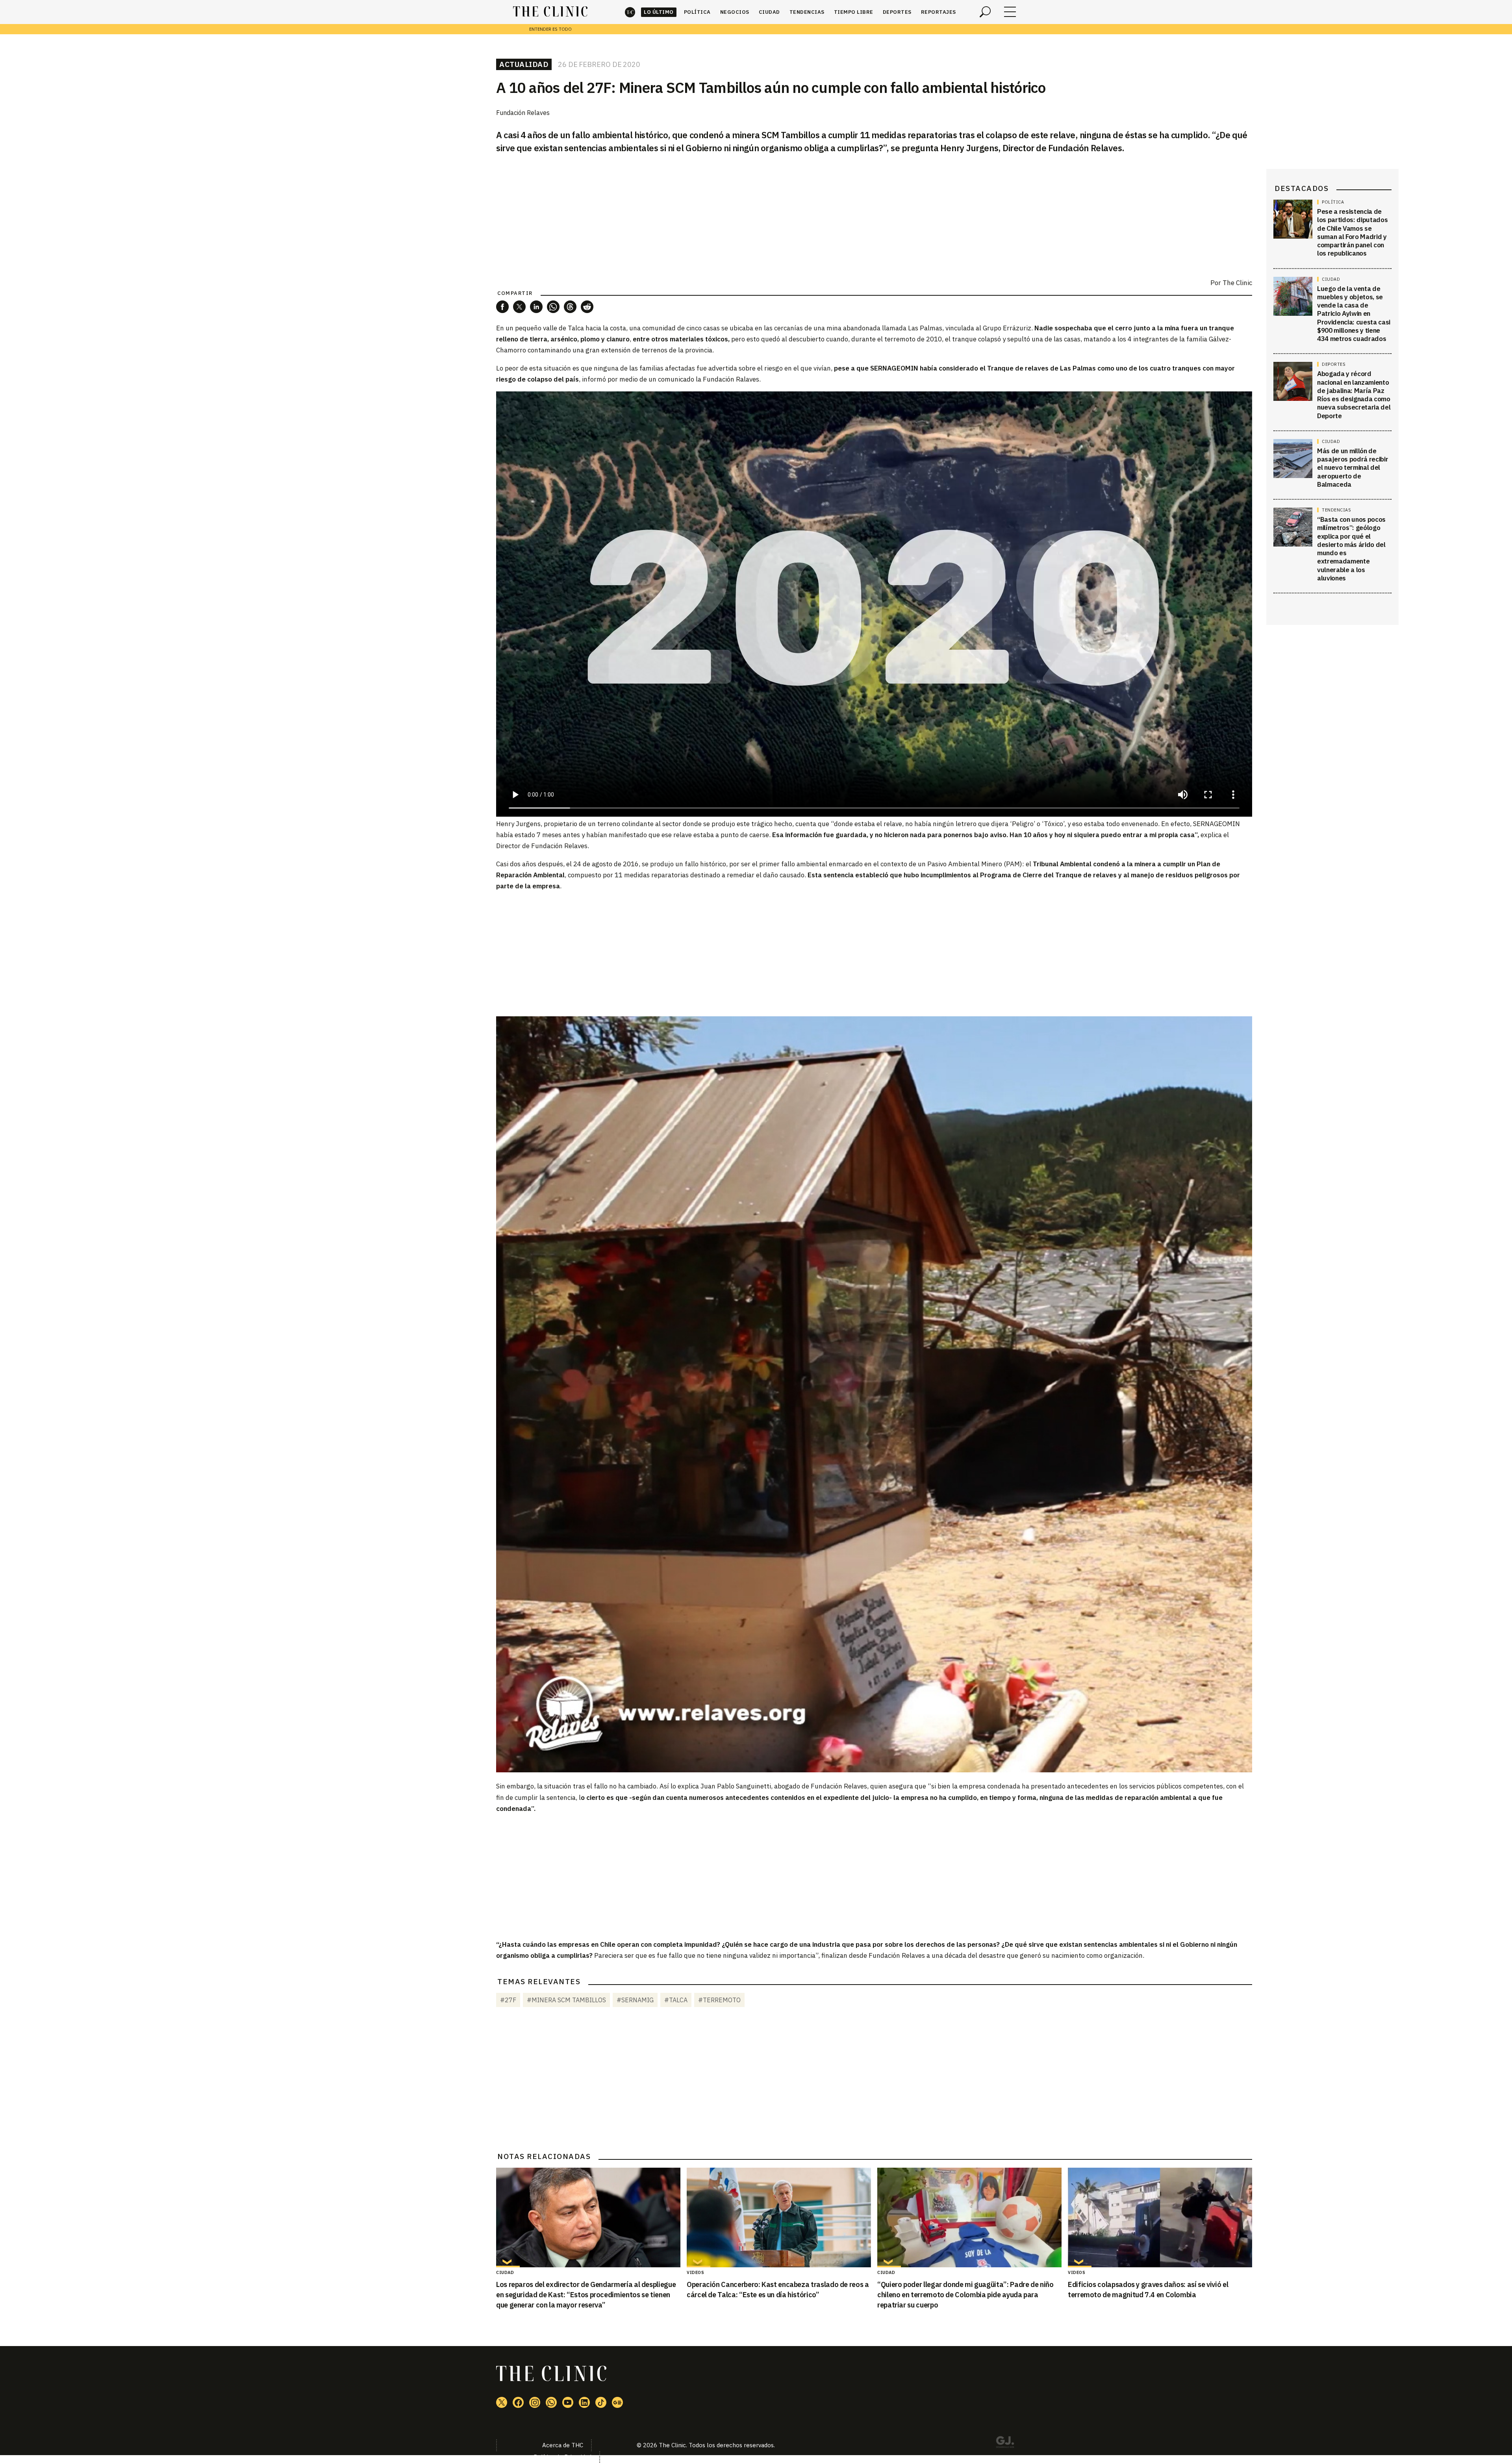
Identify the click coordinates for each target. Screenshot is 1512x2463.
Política (697, 12)
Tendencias (807, 12)
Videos (695, 2272)
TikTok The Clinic (601, 2402)
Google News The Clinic (617, 2402)
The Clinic (630, 12)
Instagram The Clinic (535, 2402)
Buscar (985, 12)
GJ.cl (1005, 2443)
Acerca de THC (563, 2445)
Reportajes (939, 12)
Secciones (1010, 12)
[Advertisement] (874, 953)
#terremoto (719, 2000)
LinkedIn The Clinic (584, 2402)
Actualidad (524, 64)
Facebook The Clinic (518, 2402)
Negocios (735, 12)
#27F (508, 2000)
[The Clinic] (550, 12)
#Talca (676, 2000)
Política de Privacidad (562, 2457)
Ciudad (769, 12)
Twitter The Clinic (502, 2402)
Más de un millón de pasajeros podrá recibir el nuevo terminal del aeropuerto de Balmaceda (1353, 468)
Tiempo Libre (854, 12)
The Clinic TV (568, 2402)
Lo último (659, 12)
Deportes (897, 12)
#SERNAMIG (635, 2000)
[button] (502, 307)
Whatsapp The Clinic (551, 2402)
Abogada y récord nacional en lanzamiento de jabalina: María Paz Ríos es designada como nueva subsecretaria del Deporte (1354, 395)
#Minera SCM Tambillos (566, 2000)
